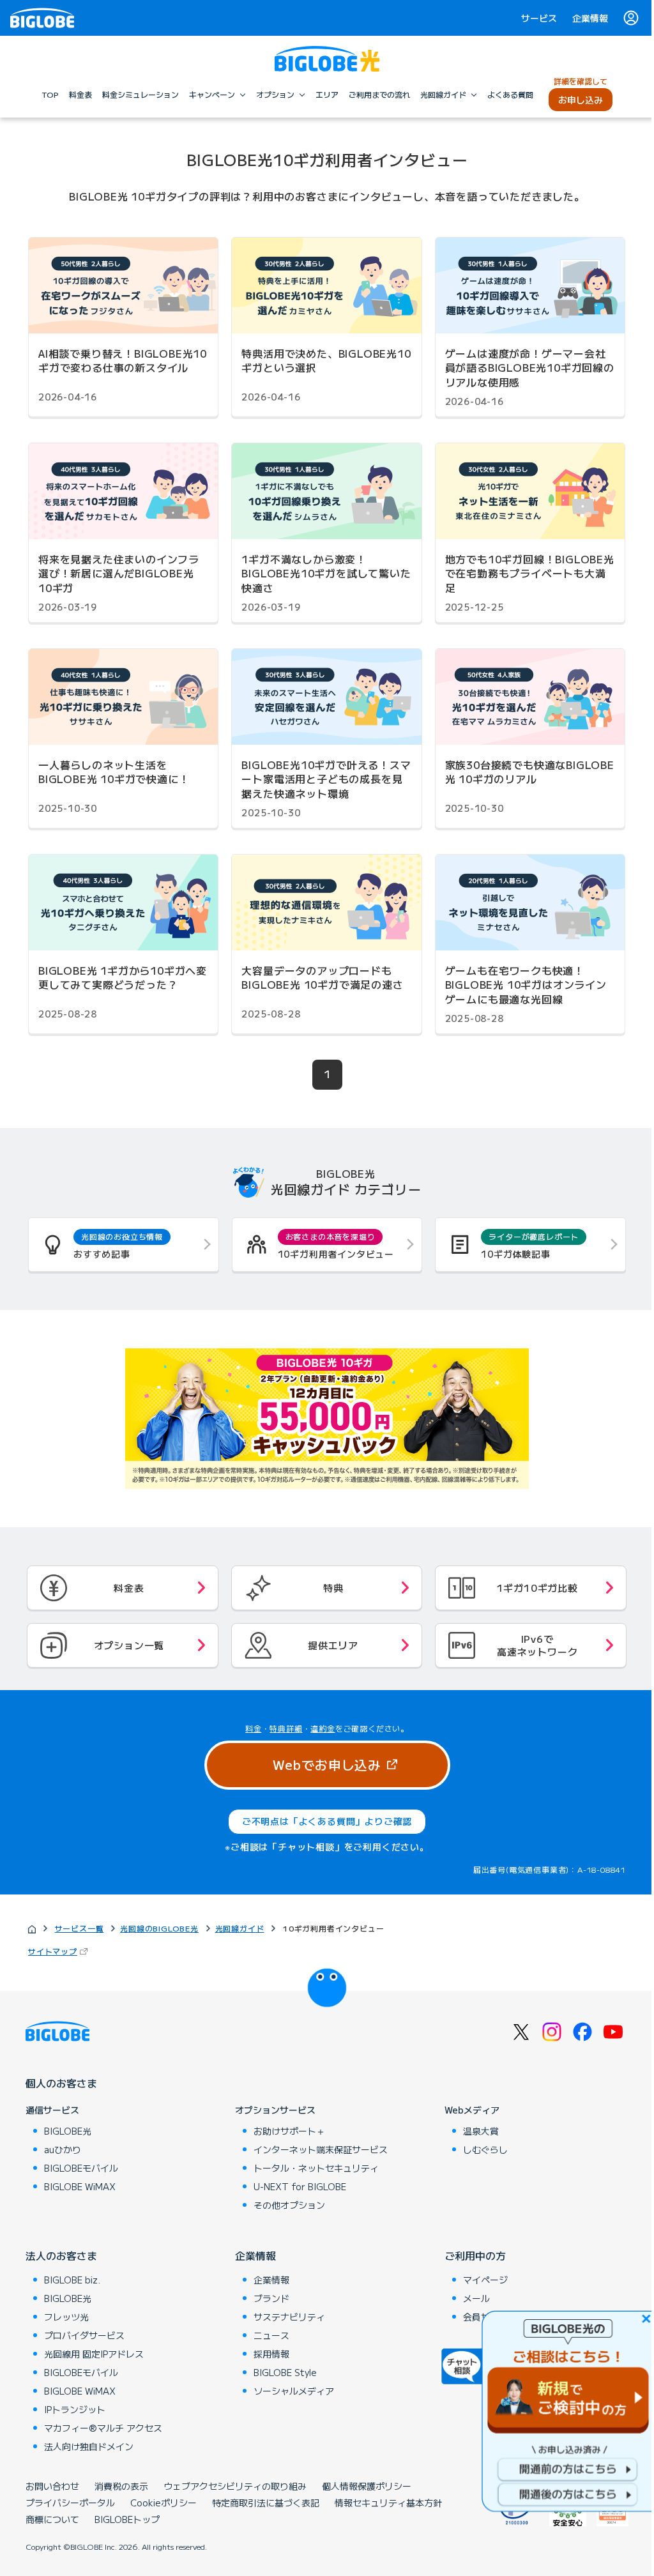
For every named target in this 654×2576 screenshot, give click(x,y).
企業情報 (590, 18)
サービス (539, 18)
